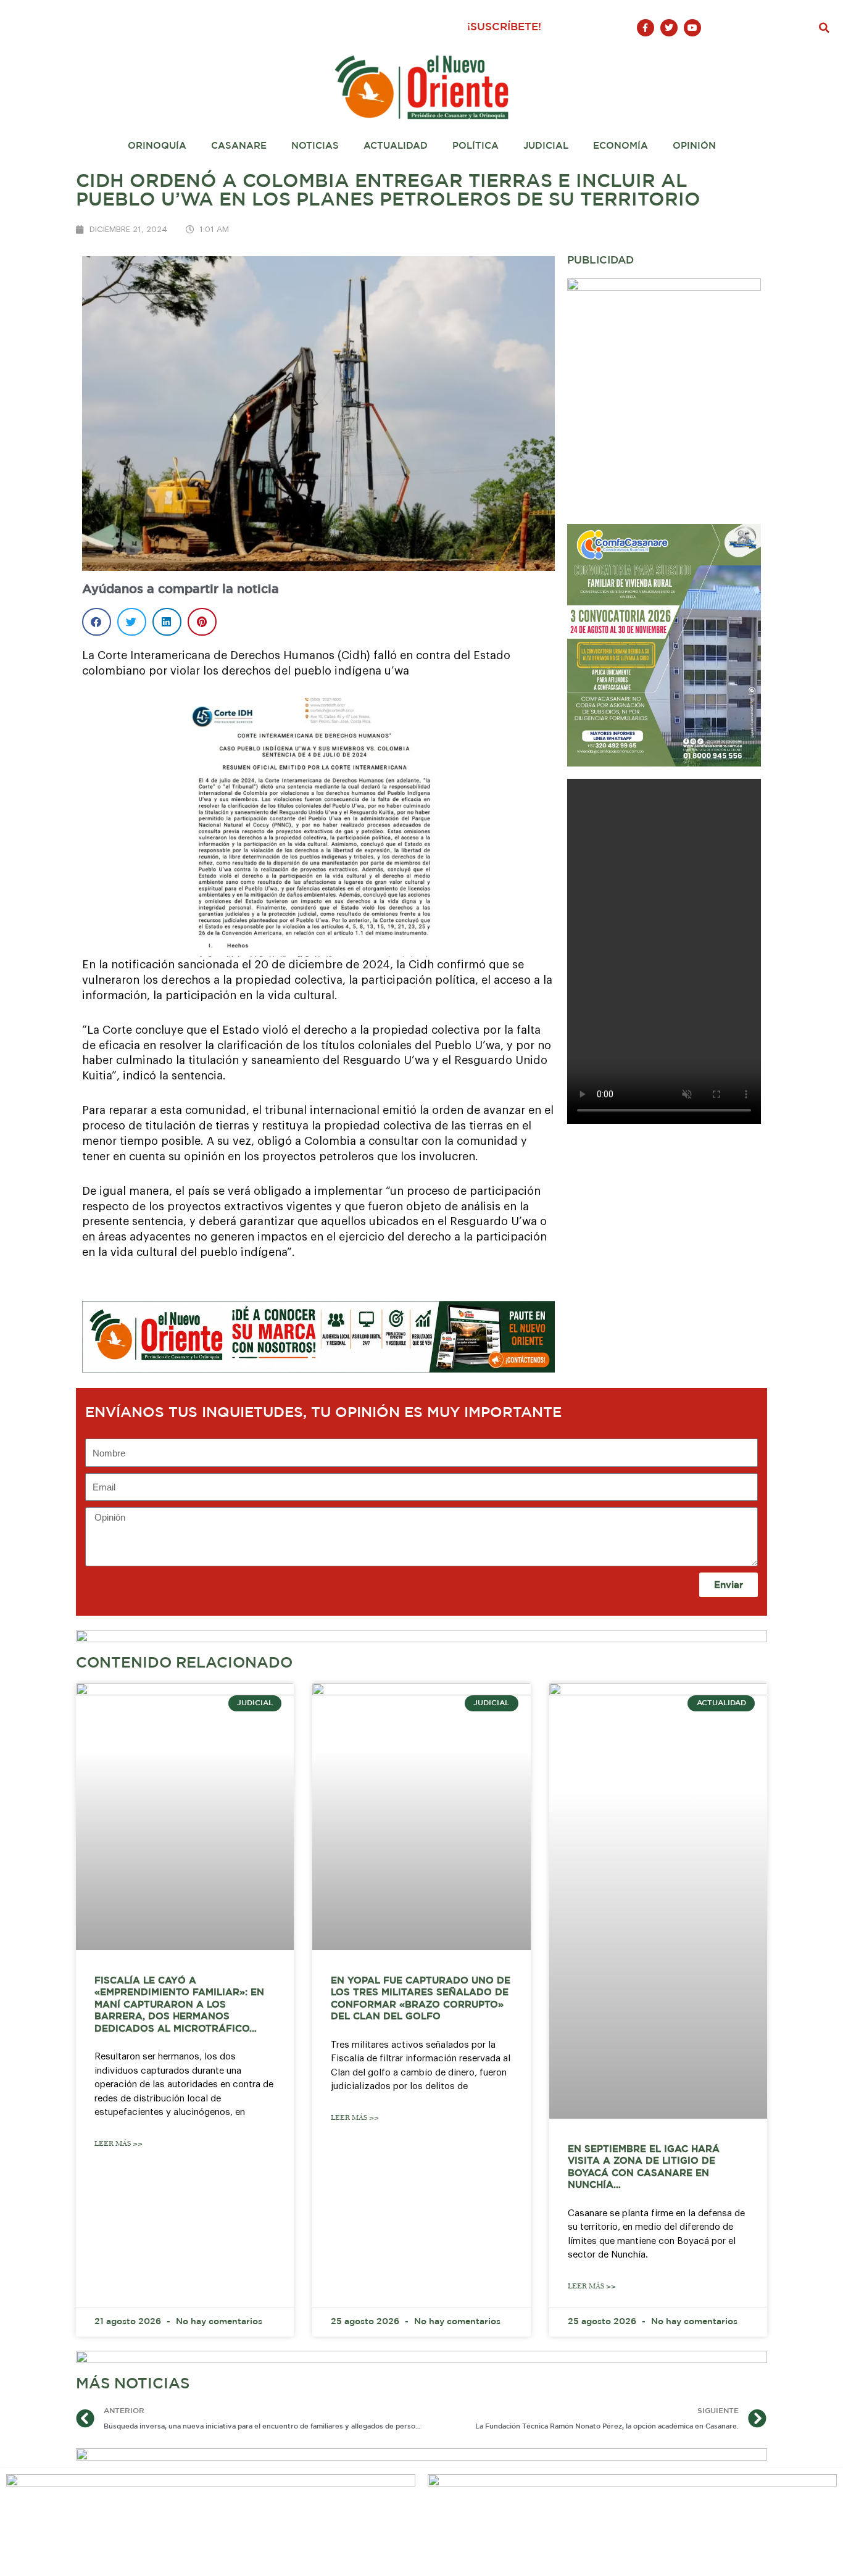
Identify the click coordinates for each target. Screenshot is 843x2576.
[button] (824, 28)
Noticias (315, 146)
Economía (621, 146)
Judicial (546, 146)
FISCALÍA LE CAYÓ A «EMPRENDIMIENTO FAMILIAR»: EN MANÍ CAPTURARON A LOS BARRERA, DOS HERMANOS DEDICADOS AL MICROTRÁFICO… (179, 2005)
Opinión (694, 146)
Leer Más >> (118, 2144)
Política (475, 146)
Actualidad (396, 146)
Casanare (239, 146)
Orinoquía (157, 146)
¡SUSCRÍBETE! (504, 27)
